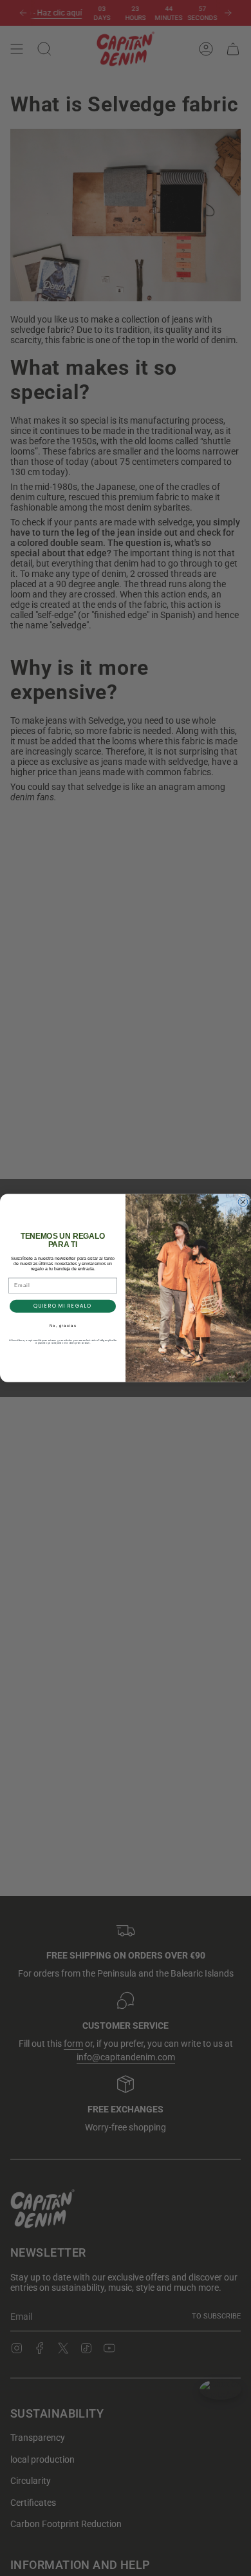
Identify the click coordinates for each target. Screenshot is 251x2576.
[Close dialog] (243, 1202)
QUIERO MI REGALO (63, 1306)
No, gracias (63, 1325)
